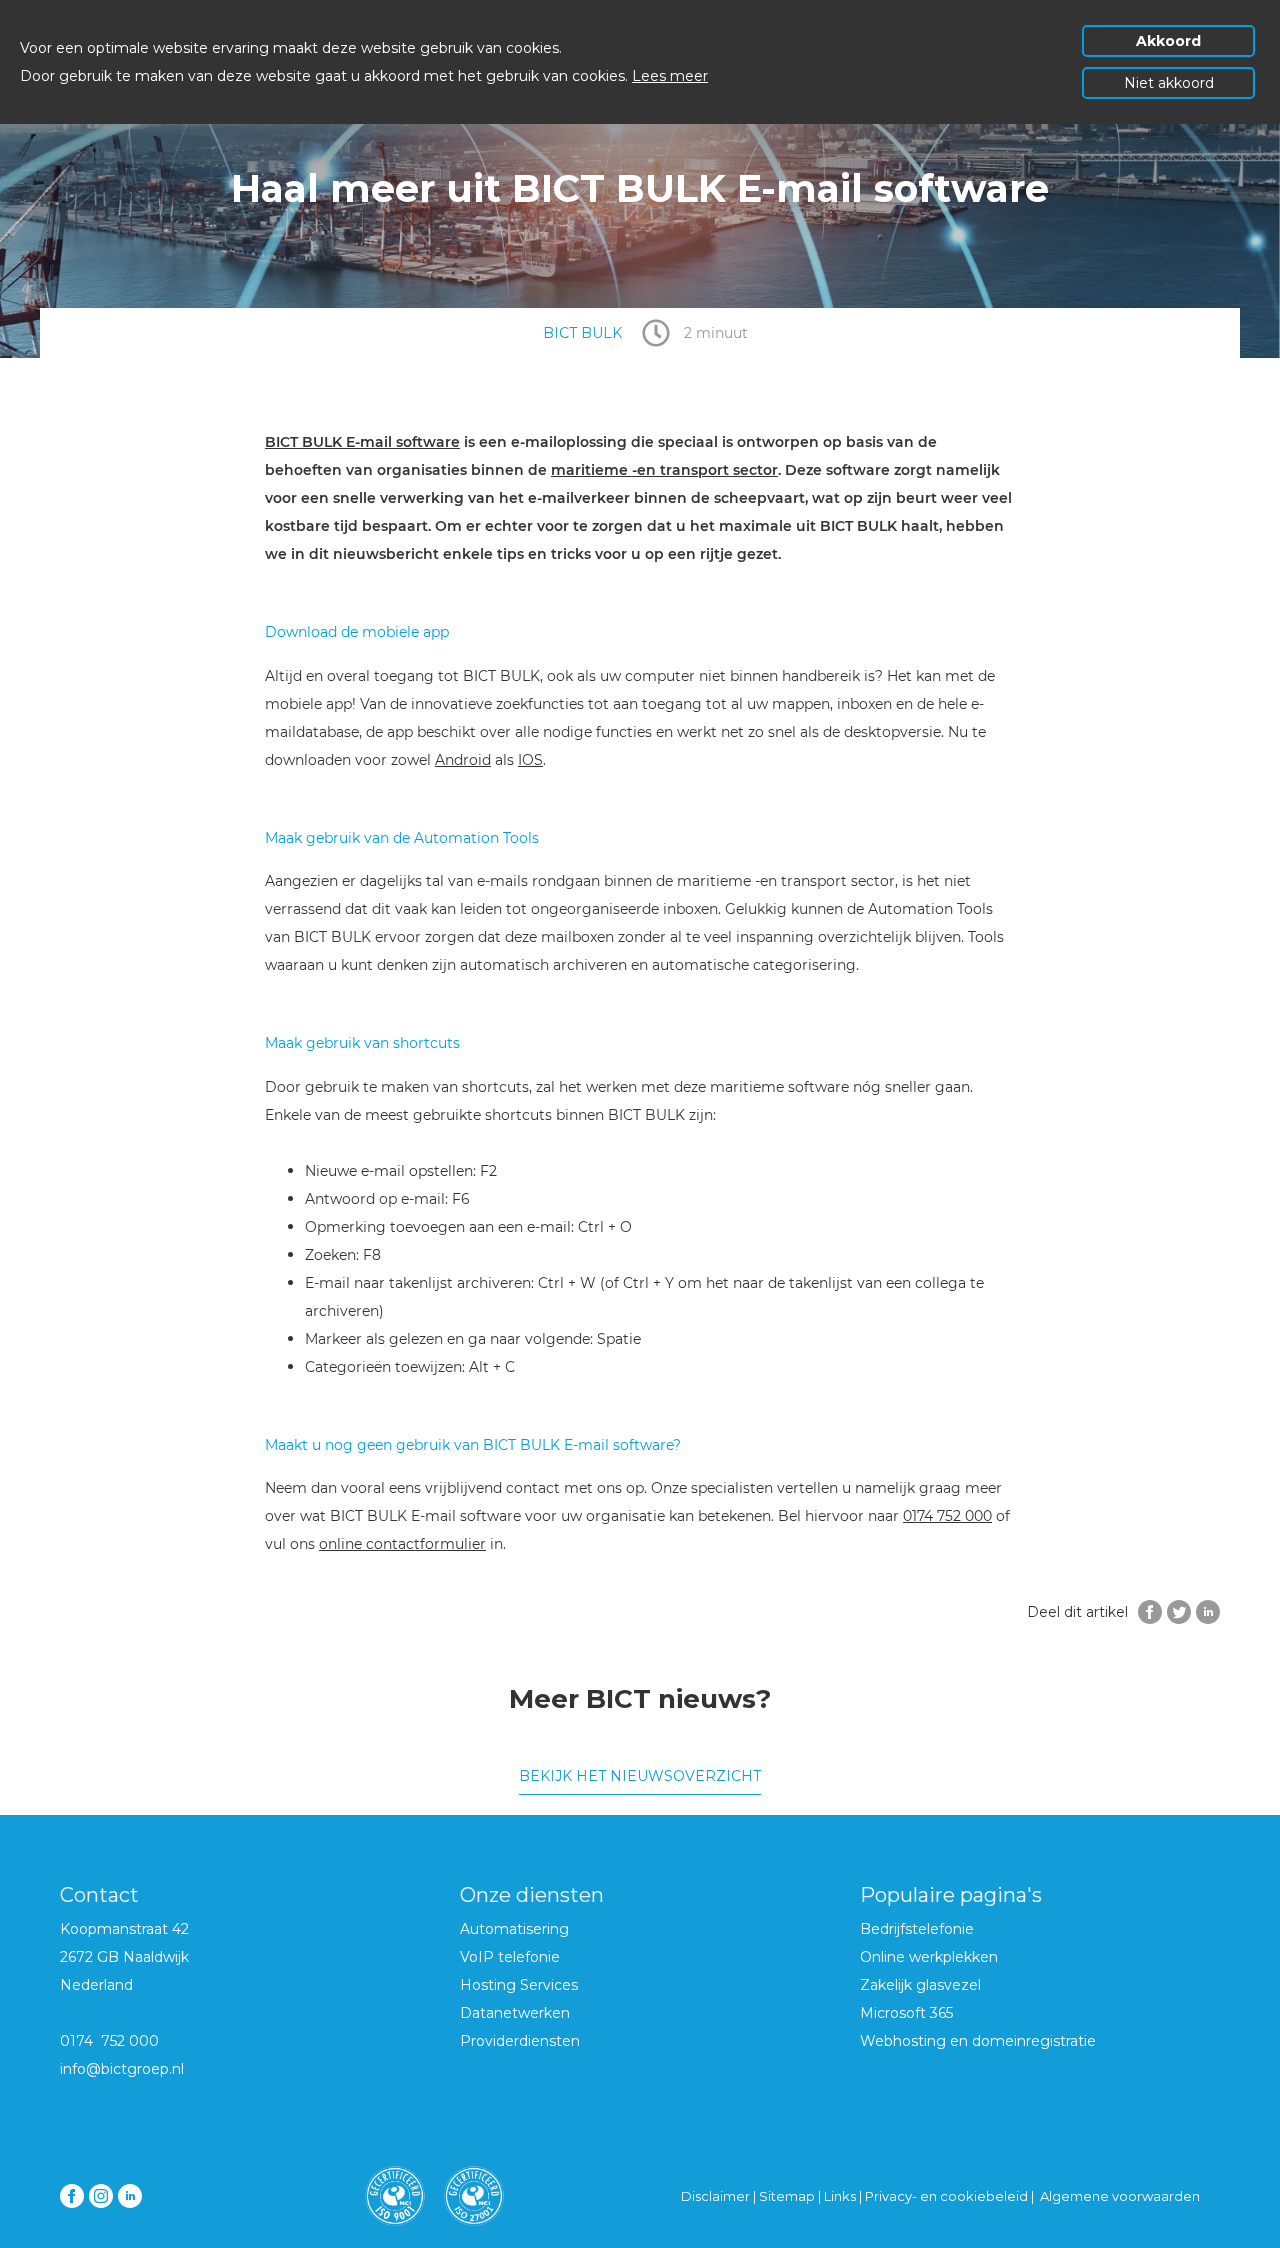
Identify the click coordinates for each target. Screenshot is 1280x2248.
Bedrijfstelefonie (917, 1929)
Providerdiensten (520, 2041)
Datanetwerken (515, 2013)
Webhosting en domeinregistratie (978, 2041)
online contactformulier (402, 1544)
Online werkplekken (929, 1957)
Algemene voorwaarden (1120, 2196)
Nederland (96, 1985)
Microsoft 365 (906, 2013)
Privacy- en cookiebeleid (946, 2196)
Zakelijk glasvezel (920, 1985)
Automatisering (514, 1929)
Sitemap (787, 2196)
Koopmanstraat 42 (124, 1929)
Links (841, 2196)
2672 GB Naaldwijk (124, 1957)
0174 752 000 (947, 1516)
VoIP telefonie (510, 1957)
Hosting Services (519, 1985)
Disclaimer (715, 2196)
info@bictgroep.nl (122, 2069)
